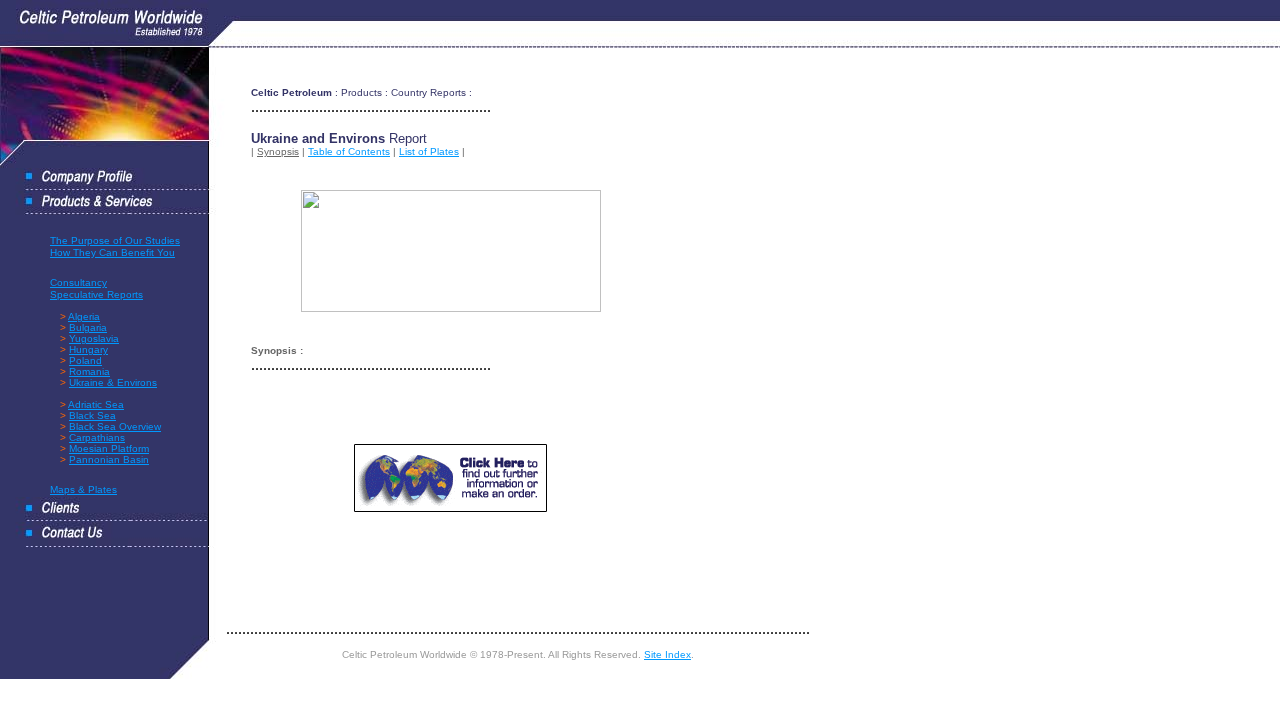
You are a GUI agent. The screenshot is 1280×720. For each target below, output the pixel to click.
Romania (89, 371)
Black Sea (92, 415)
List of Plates (429, 151)
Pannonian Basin (109, 459)
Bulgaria (88, 327)
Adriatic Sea (96, 404)
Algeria (84, 316)
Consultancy (78, 282)
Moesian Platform (109, 448)
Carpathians (97, 437)
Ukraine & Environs (113, 382)
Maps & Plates (83, 489)
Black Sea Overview (115, 426)
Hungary (88, 349)
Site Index (667, 654)
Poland (85, 360)
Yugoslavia (94, 338)
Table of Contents (349, 151)
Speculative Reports (96, 294)
